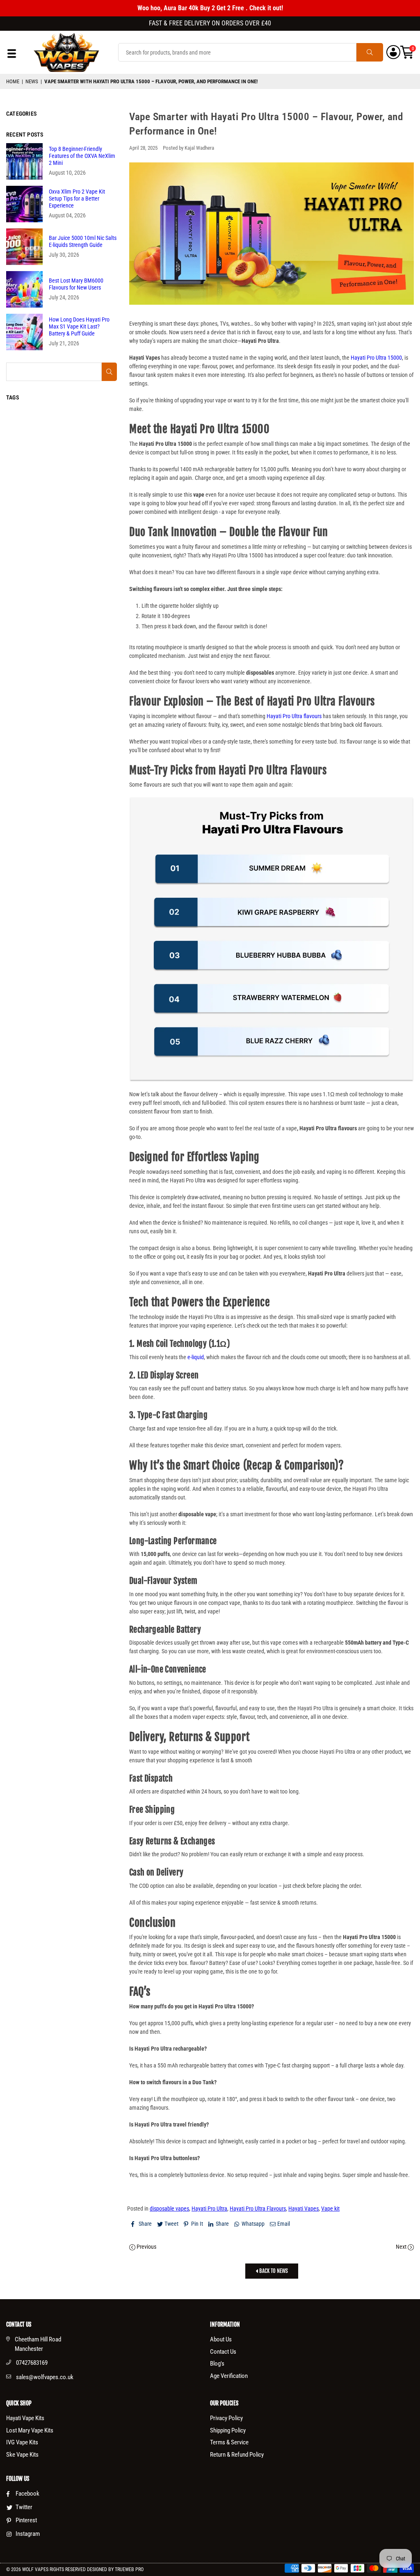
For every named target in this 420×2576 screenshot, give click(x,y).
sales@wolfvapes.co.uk (45, 2377)
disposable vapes (169, 2209)
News (32, 81)
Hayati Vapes (304, 2209)
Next (402, 2247)
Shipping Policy (228, 2430)
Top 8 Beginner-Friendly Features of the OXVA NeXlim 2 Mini (82, 156)
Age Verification (229, 2376)
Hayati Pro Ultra (209, 2209)
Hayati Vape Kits (25, 2418)
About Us (221, 2339)
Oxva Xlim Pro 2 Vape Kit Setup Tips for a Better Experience (77, 199)
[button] (407, 52)
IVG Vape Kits (22, 2442)
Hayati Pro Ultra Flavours (258, 2209)
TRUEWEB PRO (129, 2569)
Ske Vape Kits (22, 2455)
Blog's (217, 2364)
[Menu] (12, 56)
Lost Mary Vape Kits (30, 2430)
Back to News (273, 2271)
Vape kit (330, 2209)
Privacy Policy (226, 2418)
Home (13, 81)
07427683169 (32, 2363)
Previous (146, 2247)
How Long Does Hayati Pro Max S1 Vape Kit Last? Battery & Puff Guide (79, 326)
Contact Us (223, 2352)
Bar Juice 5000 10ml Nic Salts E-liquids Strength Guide (83, 241)
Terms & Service (229, 2442)
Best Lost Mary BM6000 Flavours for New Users (76, 284)
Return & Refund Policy (237, 2455)
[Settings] (393, 52)
